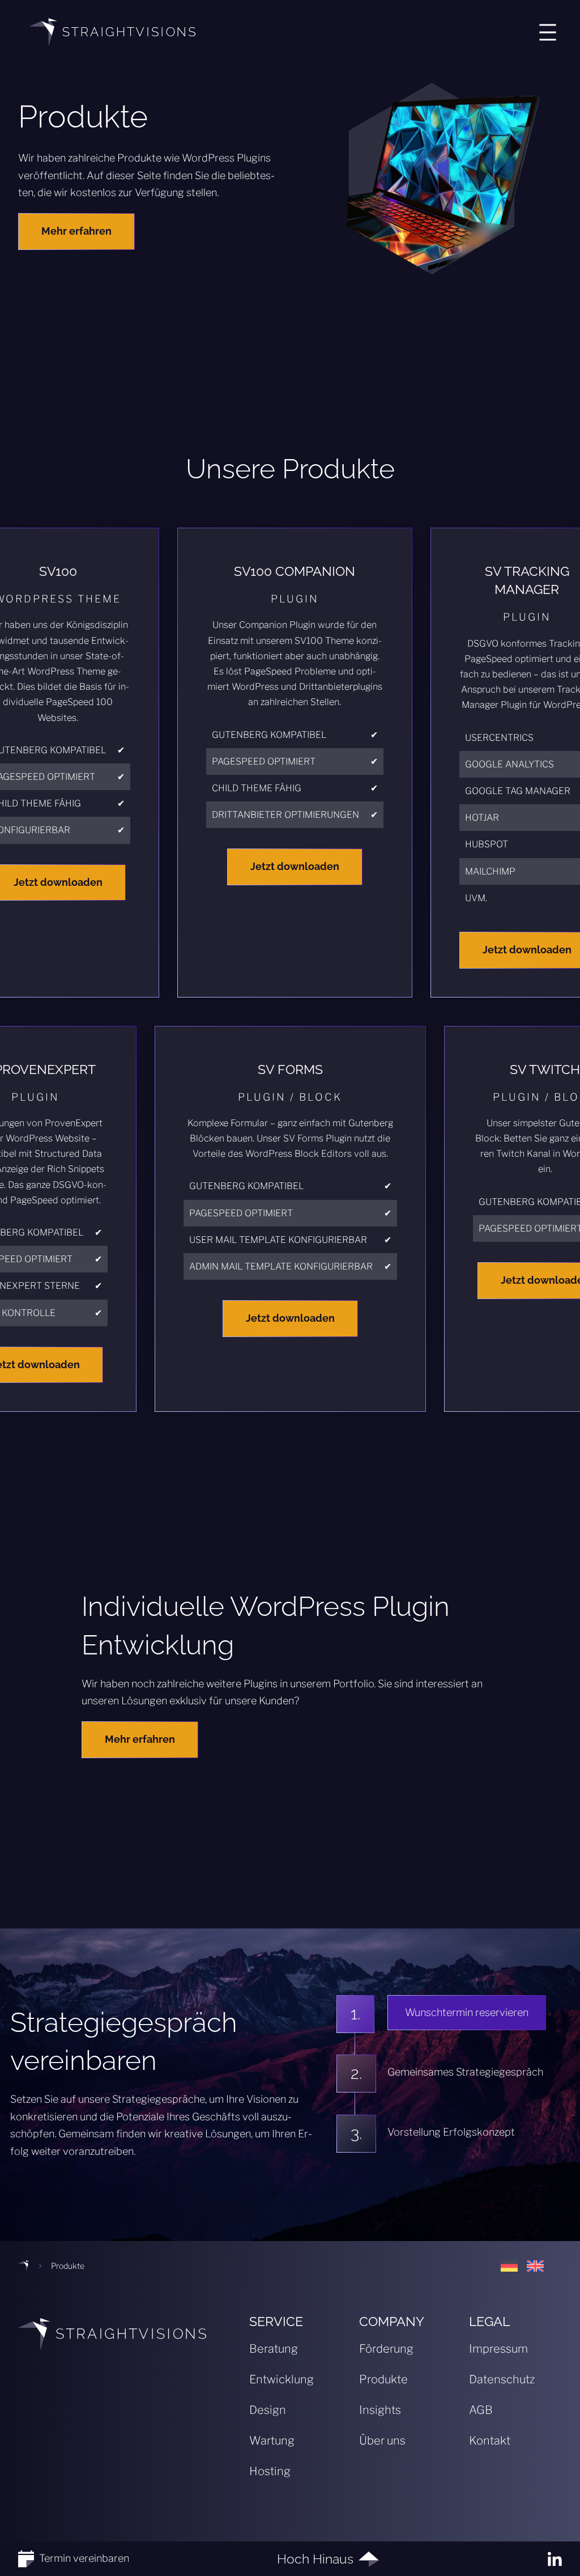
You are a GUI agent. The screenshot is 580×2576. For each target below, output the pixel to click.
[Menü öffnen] (548, 32)
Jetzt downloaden (295, 866)
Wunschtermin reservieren (467, 2012)
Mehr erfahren (76, 231)
